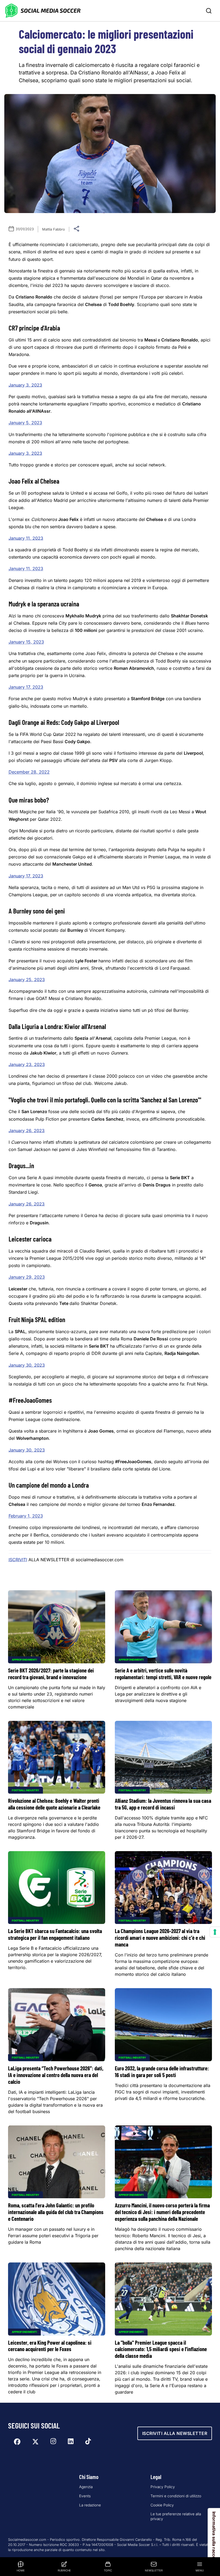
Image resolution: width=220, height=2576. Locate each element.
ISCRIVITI (18, 1560)
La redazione (90, 2505)
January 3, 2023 (25, 385)
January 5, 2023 (25, 423)
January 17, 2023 (26, 687)
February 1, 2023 (26, 1516)
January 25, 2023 (27, 980)
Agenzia (86, 2487)
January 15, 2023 (26, 642)
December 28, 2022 (29, 772)
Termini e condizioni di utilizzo (176, 2496)
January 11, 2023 (26, 538)
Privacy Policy (163, 2487)
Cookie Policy (162, 2505)
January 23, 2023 (27, 1064)
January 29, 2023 (27, 1277)
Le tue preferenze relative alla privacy (176, 2516)
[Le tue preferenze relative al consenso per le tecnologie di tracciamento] (215, 1932)
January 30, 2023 (27, 1365)
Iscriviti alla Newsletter (175, 2433)
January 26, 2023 (27, 1131)
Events (85, 2496)
